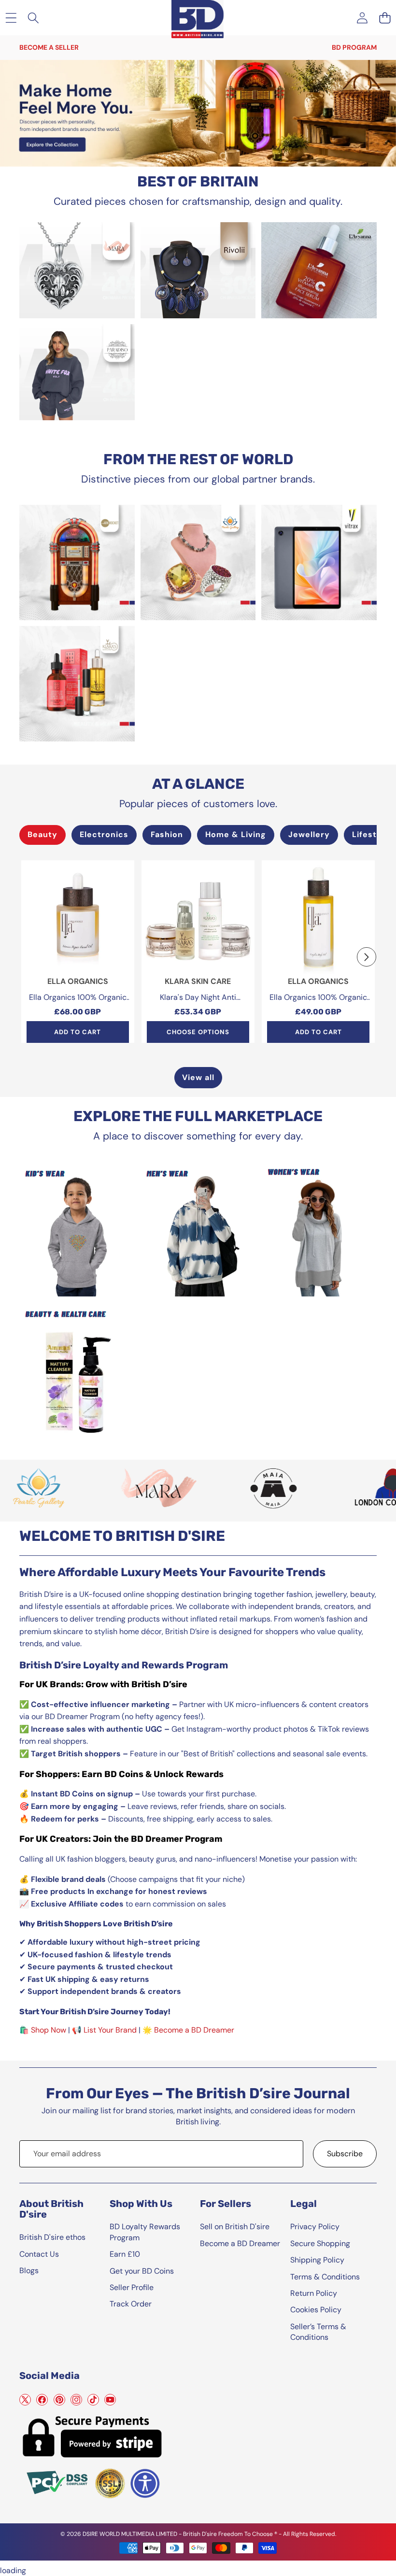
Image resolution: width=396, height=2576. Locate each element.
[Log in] (362, 18)
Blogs (29, 2270)
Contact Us (39, 2254)
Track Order (131, 2304)
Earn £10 (125, 2254)
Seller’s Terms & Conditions (318, 2332)
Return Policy (314, 2293)
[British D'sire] (198, 16)
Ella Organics (78, 981)
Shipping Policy (317, 2260)
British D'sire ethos (52, 2237)
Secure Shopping (320, 2243)
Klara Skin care (198, 981)
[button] (385, 18)
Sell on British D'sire (235, 2227)
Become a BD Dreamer (194, 2030)
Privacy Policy (315, 2227)
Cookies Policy (316, 2310)
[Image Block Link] (77, 270)
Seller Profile (132, 2287)
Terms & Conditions (325, 2277)
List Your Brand (110, 2030)
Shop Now (49, 2030)
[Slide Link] (198, 114)
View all (198, 1077)
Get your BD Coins (142, 2271)
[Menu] (11, 18)
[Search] (34, 18)
